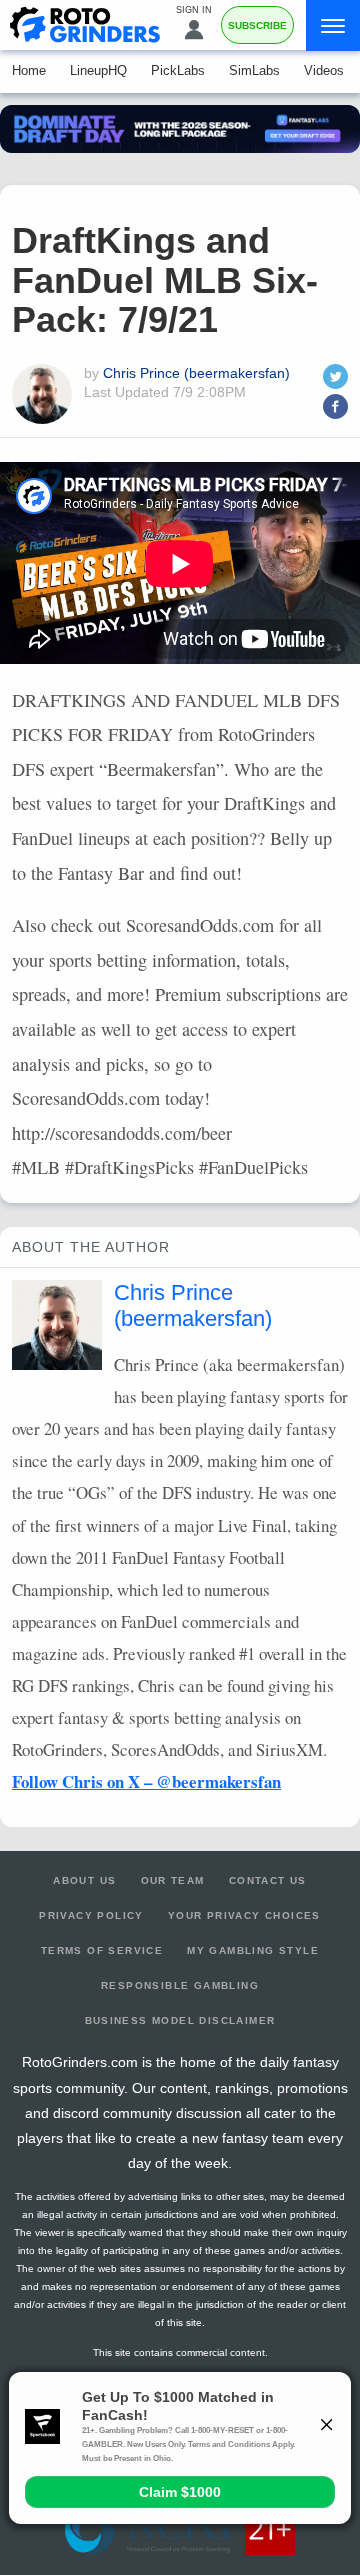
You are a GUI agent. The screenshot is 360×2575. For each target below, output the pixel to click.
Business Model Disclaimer (180, 2020)
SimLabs (254, 70)
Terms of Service (102, 1950)
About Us (84, 1880)
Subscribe (257, 25)
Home (29, 70)
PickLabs (178, 70)
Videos (324, 70)
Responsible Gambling (180, 1985)
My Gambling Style (253, 1950)
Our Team (173, 1880)
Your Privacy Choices (244, 1915)
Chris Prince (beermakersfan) (196, 373)
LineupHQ (98, 70)
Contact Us (268, 1880)
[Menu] (333, 25)
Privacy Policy (91, 1915)
